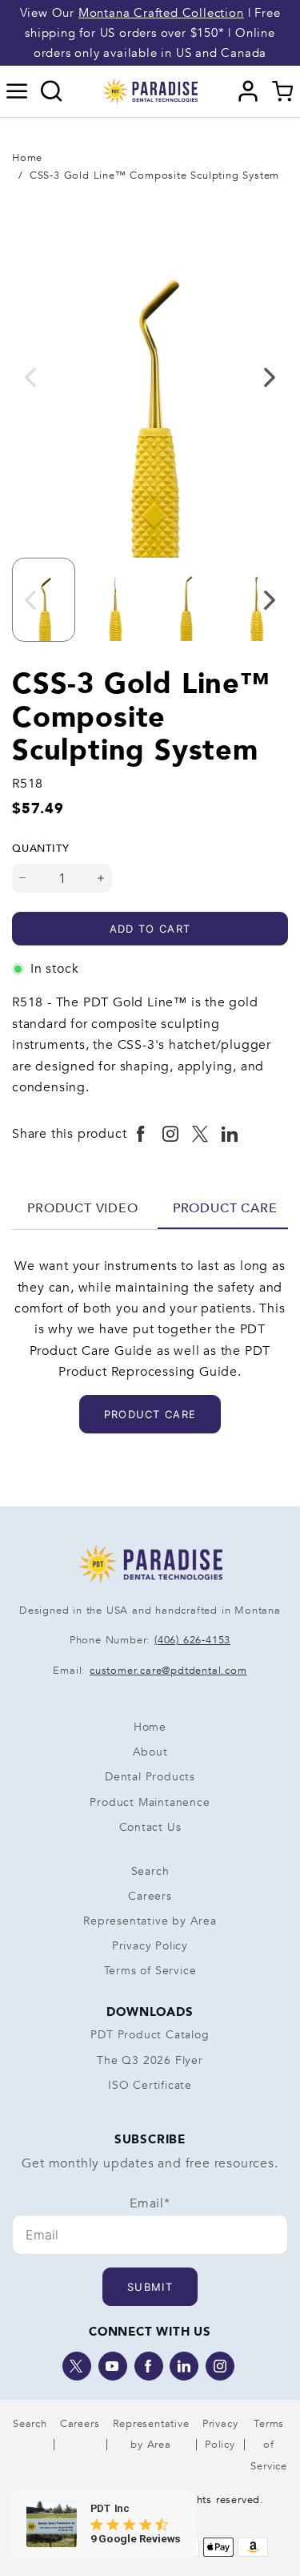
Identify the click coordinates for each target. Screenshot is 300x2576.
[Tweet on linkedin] (230, 1135)
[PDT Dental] (150, 91)
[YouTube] (113, 2366)
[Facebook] (149, 2366)
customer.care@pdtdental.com (168, 1671)
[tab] (83, 1208)
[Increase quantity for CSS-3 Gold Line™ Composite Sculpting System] (101, 878)
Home (27, 158)
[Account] (248, 91)
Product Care (225, 1208)
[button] (17, 91)
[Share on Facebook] (141, 1135)
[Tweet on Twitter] (200, 1135)
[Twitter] (77, 2366)
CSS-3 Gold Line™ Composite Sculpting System (154, 175)
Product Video (82, 1208)
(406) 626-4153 (192, 1640)
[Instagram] (220, 2366)
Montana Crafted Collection (161, 13)
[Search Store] (52, 91)
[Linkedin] (184, 2366)
